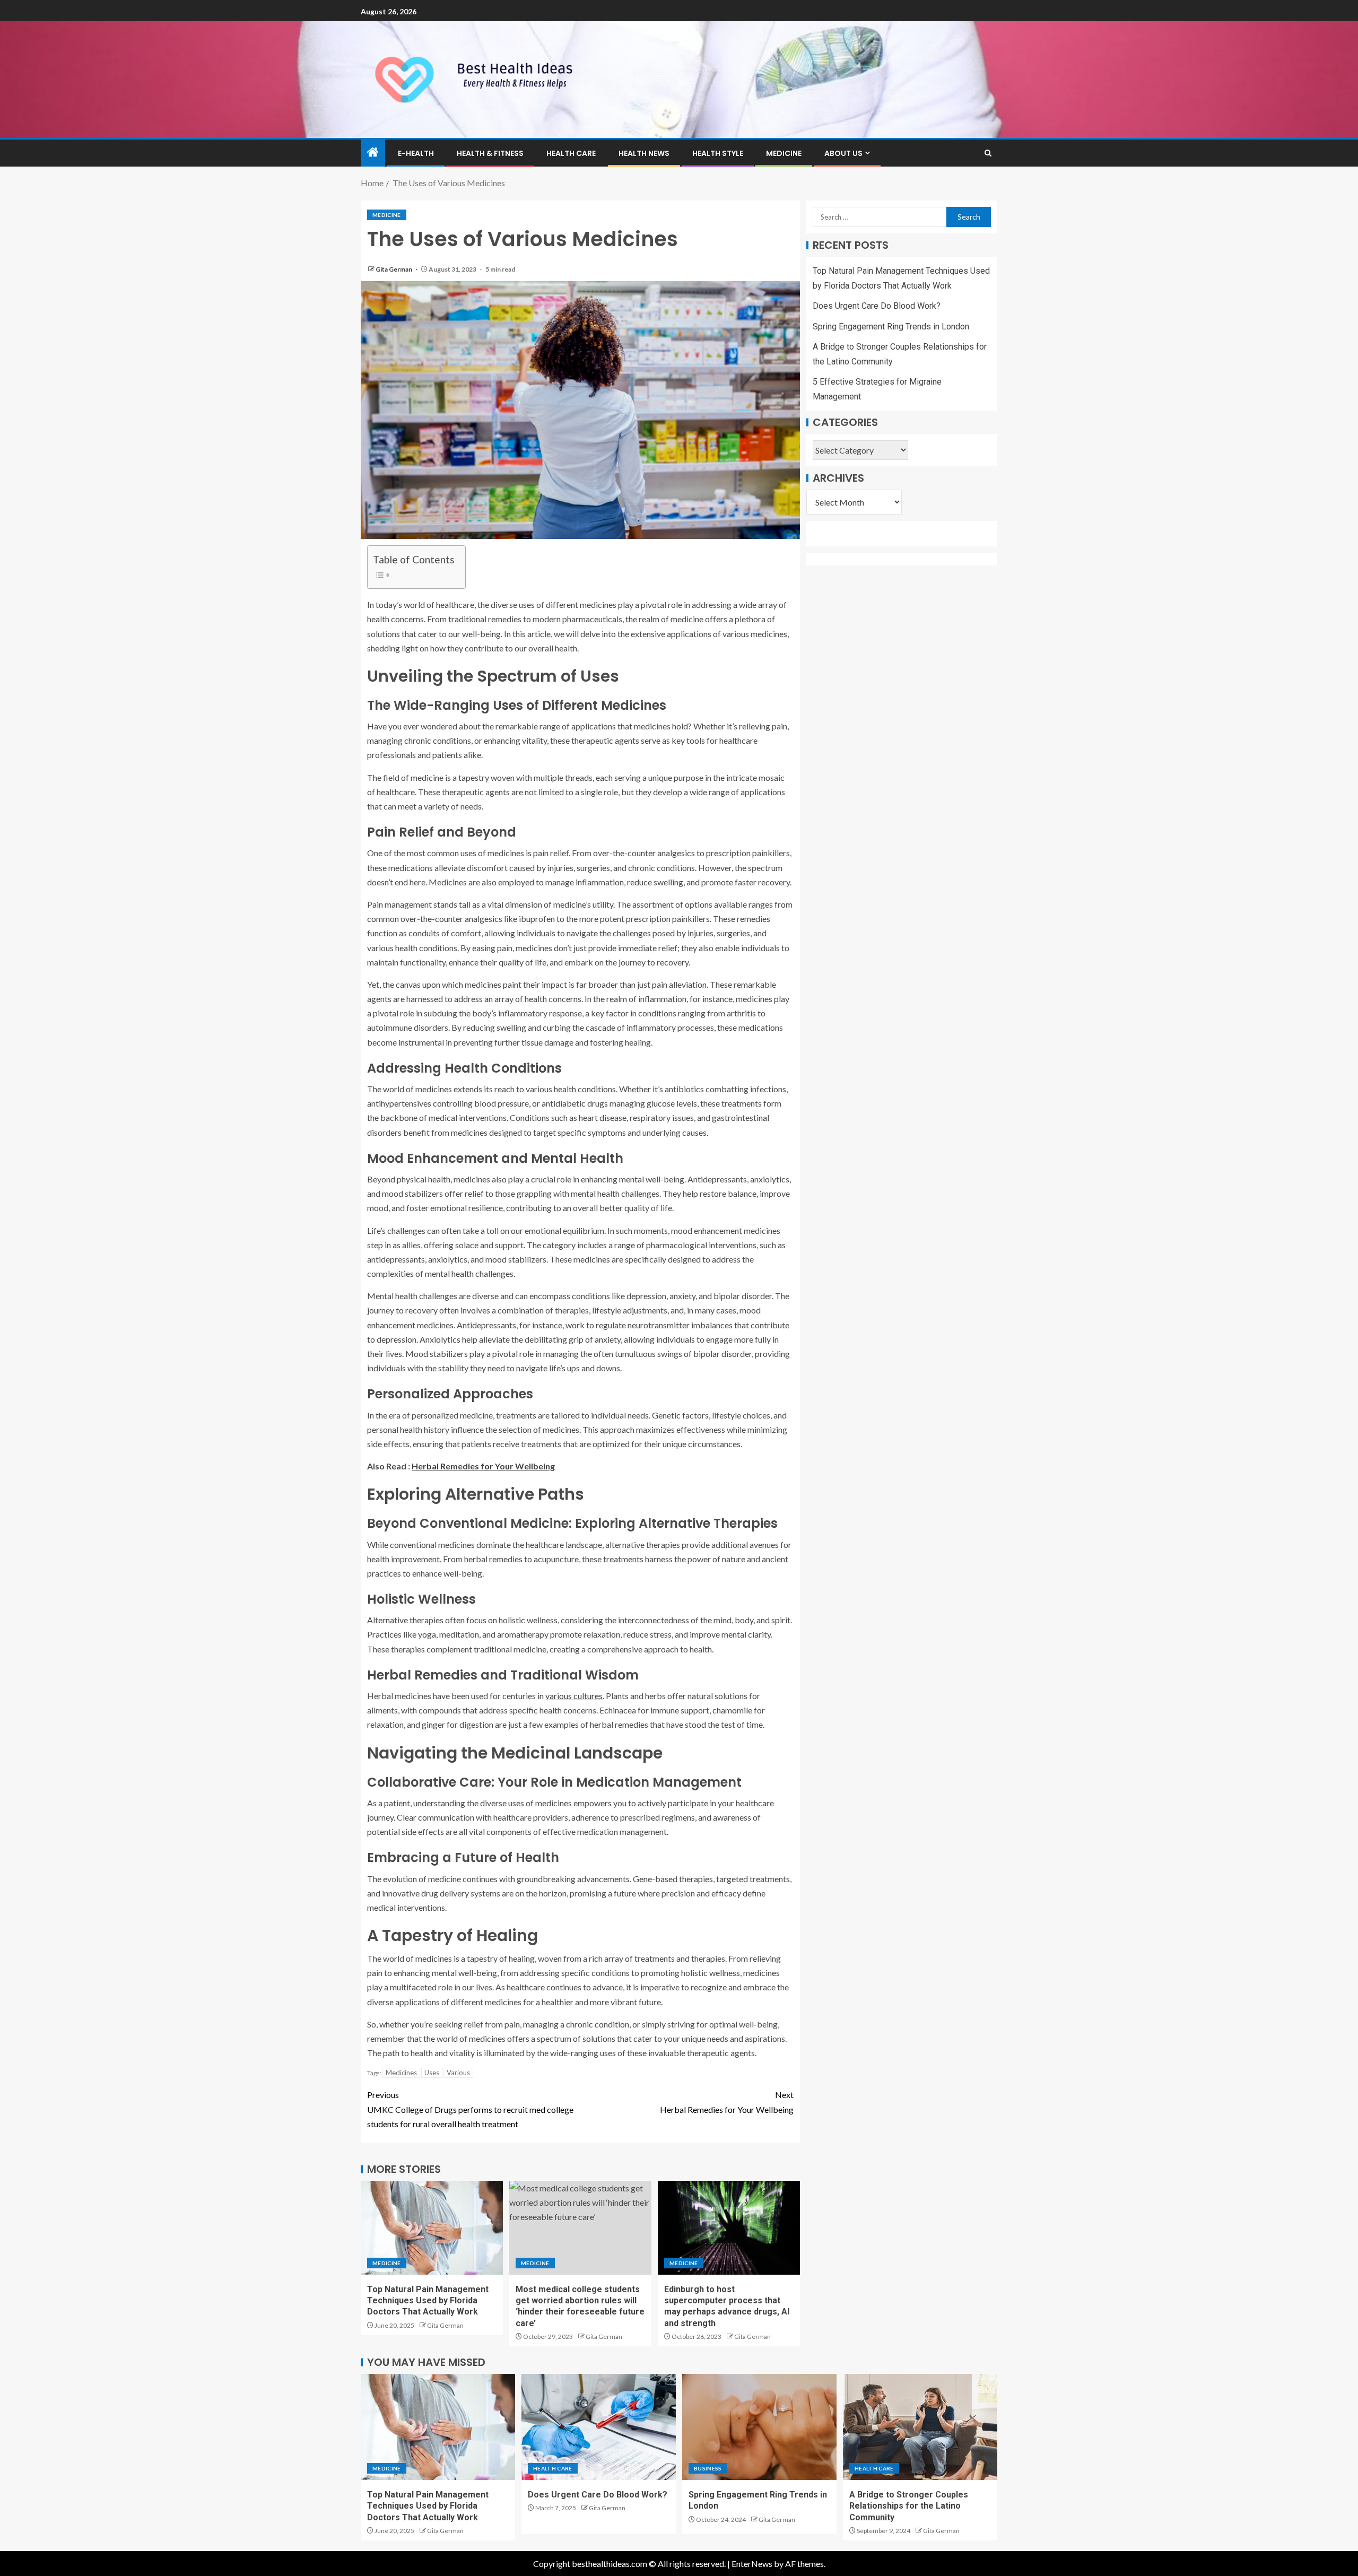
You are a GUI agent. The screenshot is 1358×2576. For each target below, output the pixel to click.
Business (708, 2468)
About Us (843, 153)
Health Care (571, 153)
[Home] (373, 153)
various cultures (574, 1696)
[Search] (988, 153)
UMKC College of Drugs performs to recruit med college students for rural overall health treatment (470, 2109)
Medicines (401, 2073)
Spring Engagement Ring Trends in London (891, 327)
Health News (644, 153)
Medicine (784, 153)
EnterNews (752, 2564)
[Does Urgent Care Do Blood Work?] (599, 2427)
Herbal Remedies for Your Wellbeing (483, 1466)
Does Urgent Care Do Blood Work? (877, 306)
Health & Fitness (490, 153)
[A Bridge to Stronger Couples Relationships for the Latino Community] (920, 2427)
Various (458, 2073)
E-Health (416, 153)
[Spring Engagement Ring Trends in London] (759, 2427)
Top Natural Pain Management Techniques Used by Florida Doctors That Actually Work (428, 2301)
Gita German (394, 269)
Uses (432, 2073)
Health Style (718, 153)
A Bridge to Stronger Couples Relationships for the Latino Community (909, 2506)
